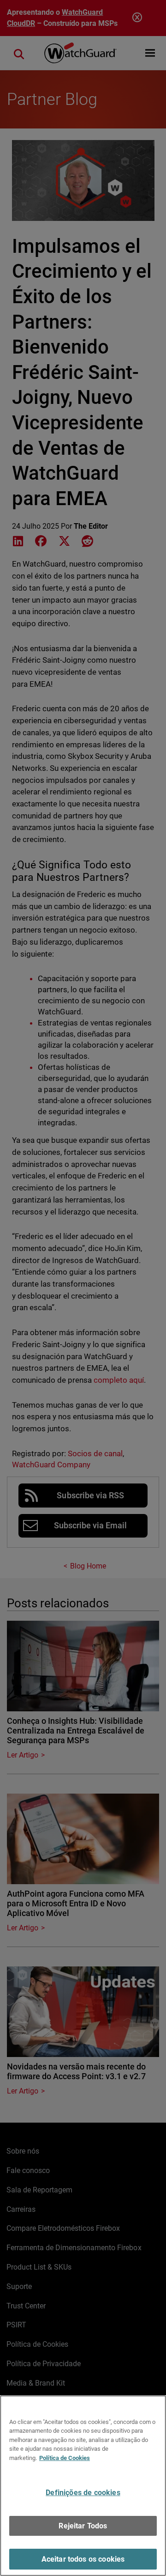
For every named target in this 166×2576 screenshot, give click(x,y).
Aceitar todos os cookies (83, 2559)
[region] (83, 2486)
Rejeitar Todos (83, 2526)
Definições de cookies (83, 2493)
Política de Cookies (65, 2458)
